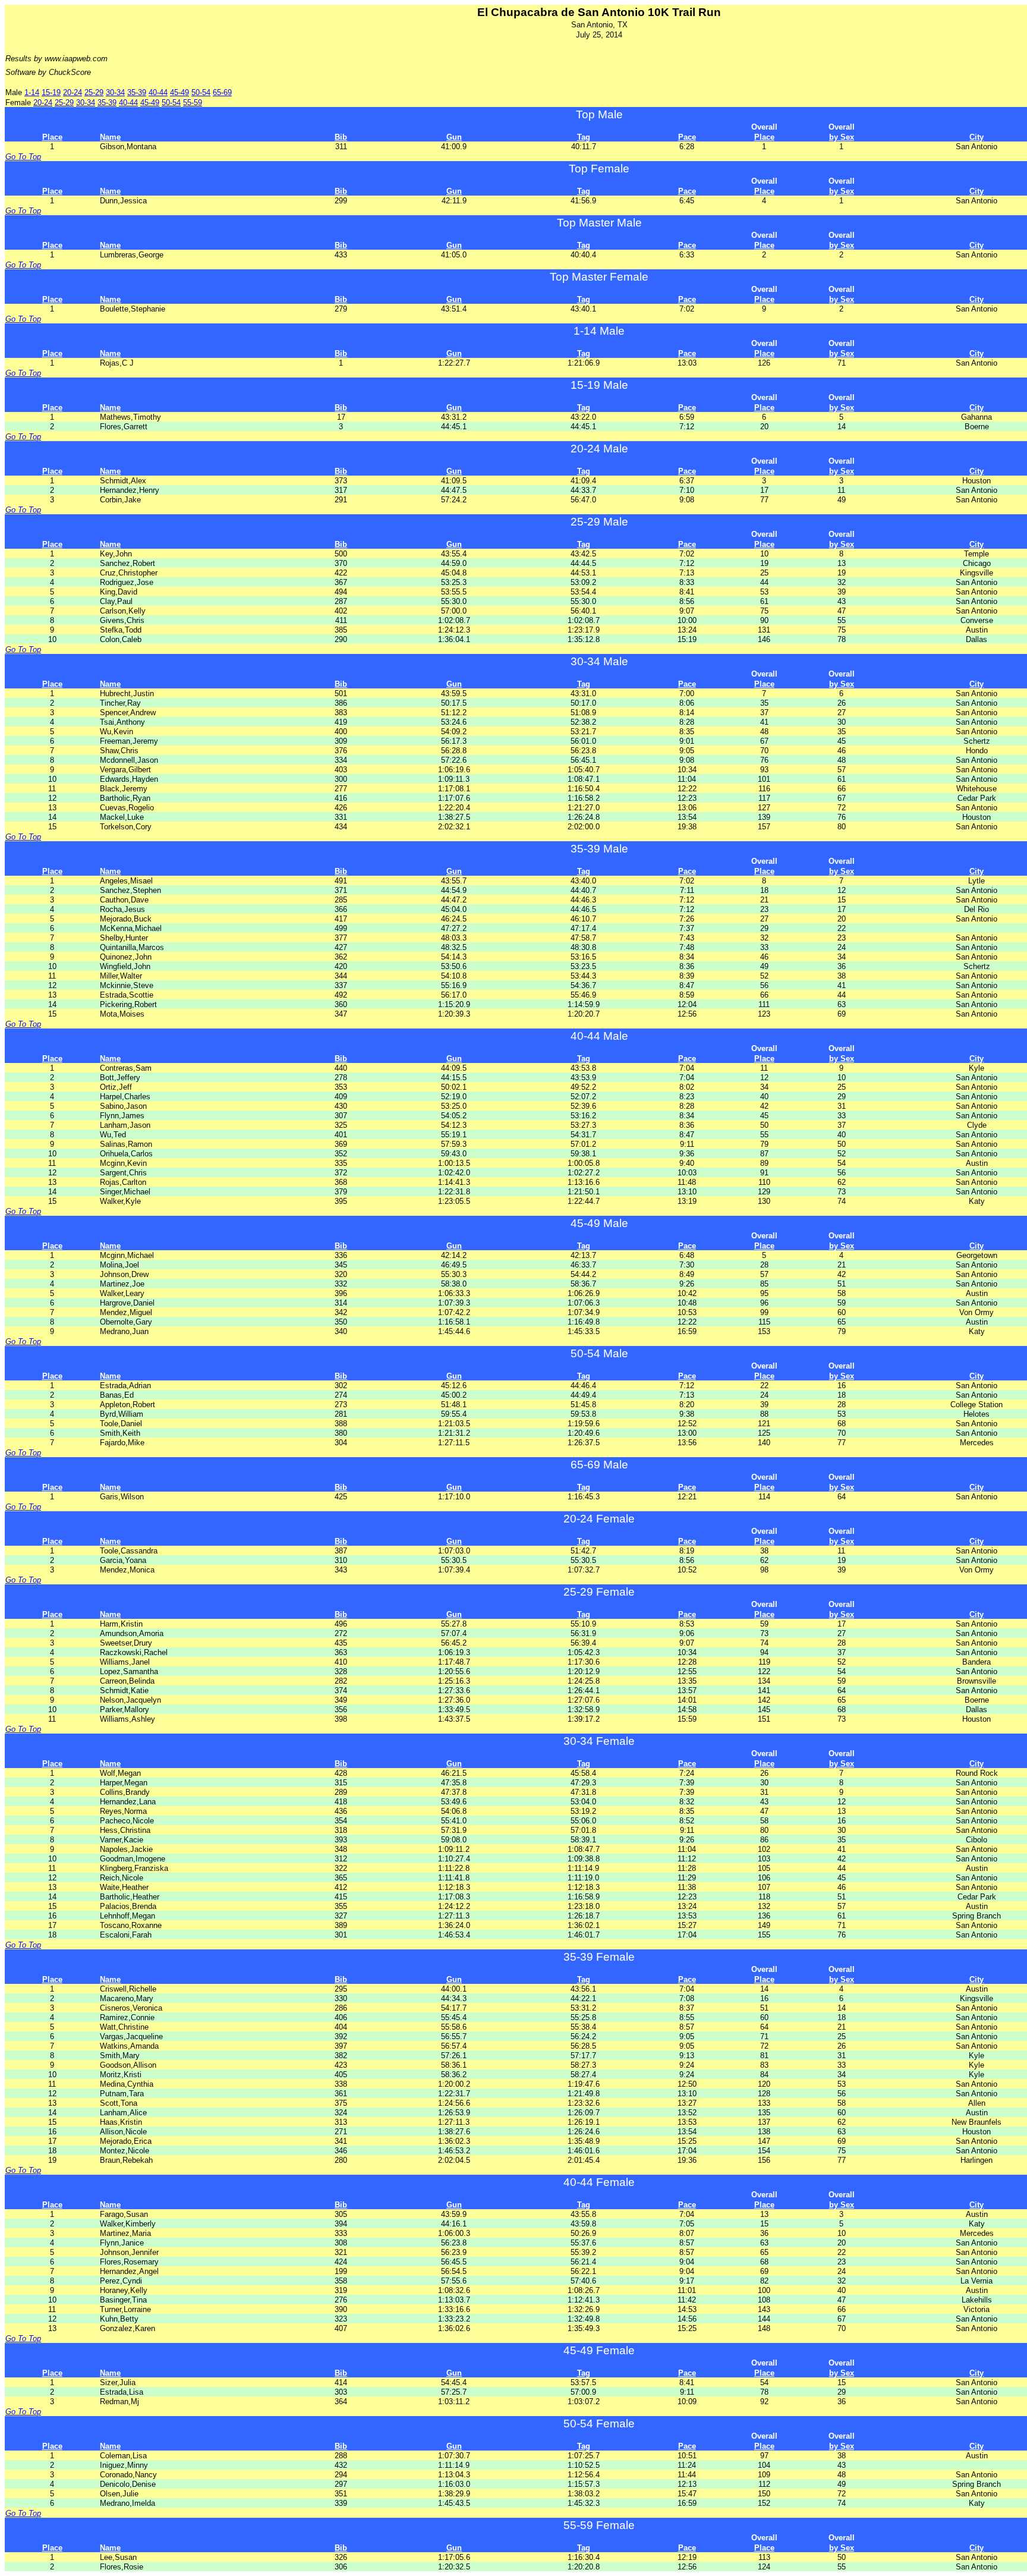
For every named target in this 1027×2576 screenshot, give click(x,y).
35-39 (137, 92)
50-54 (201, 92)
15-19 (51, 92)
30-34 (115, 92)
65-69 (222, 92)
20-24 (73, 92)
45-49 (179, 92)
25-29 (94, 92)
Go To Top (23, 157)
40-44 (158, 92)
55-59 (193, 103)
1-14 (32, 92)
